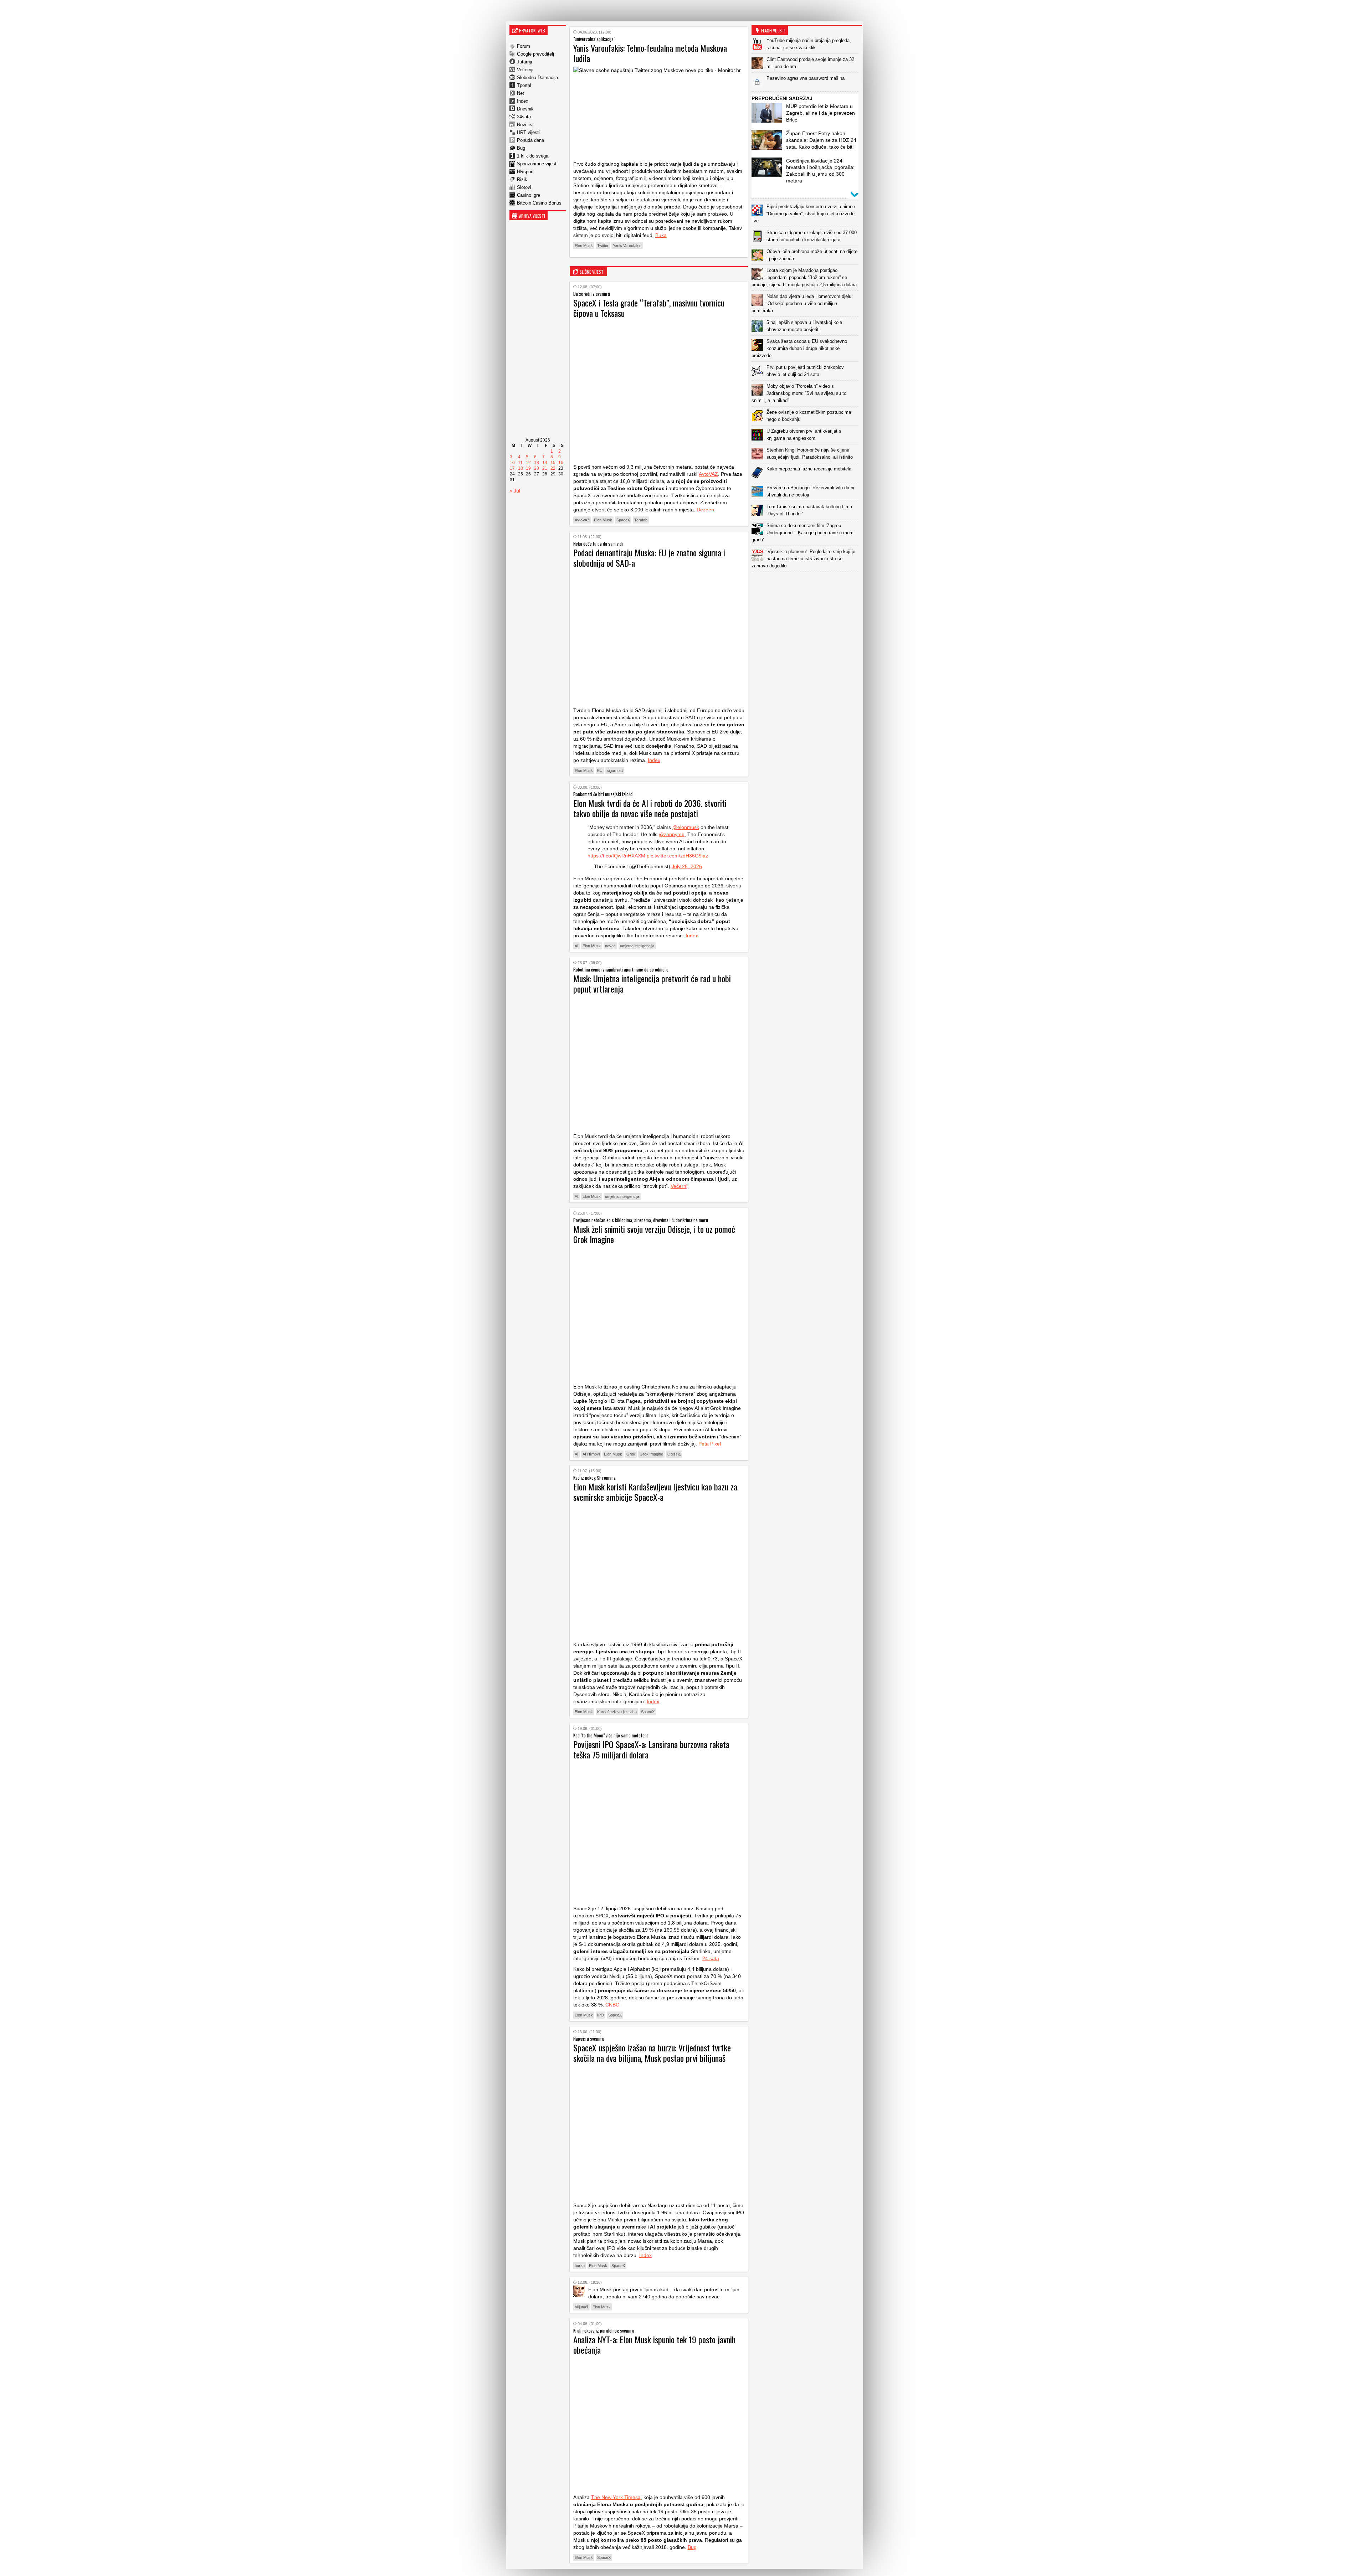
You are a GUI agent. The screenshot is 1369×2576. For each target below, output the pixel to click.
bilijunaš (581, 2307)
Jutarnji (524, 62)
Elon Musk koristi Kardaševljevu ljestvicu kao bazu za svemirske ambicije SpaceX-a (655, 1492)
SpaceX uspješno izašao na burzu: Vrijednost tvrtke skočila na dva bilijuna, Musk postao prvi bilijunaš (652, 2053)
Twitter (603, 246)
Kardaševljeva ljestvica (617, 1712)
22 (553, 468)
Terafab (641, 520)
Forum (524, 46)
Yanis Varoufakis (627, 246)
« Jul (515, 491)
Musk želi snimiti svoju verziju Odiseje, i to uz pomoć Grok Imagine (654, 1234)
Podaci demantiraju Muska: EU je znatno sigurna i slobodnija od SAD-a (649, 558)
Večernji (525, 70)
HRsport (525, 172)
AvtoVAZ (708, 474)
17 (512, 468)
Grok (631, 1454)
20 (537, 468)
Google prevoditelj (535, 54)
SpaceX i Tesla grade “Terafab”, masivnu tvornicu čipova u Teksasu (649, 308)
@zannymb (672, 834)
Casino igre (529, 195)
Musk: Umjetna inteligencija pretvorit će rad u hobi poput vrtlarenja (652, 983)
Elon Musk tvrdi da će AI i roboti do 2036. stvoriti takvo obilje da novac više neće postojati (650, 808)
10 (512, 463)
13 (537, 463)
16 (561, 463)
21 (545, 468)
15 (553, 463)
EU (600, 771)
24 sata (711, 1958)
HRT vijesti (528, 132)
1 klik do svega (533, 156)
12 (528, 463)
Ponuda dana (530, 140)
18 (521, 468)
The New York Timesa (616, 2497)
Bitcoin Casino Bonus (539, 203)
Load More (807, 583)
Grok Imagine (651, 1454)
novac (610, 946)
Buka (661, 235)
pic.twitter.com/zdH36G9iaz (677, 856)
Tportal (524, 85)
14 (545, 463)
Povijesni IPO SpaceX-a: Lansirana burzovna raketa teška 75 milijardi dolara (651, 1749)
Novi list (525, 125)
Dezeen (705, 510)
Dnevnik (525, 109)
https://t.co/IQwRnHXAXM (616, 856)
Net (521, 93)
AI (576, 946)
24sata (524, 117)
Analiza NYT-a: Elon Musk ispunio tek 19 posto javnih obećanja (654, 2345)
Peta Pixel (710, 1444)
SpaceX (623, 520)
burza (580, 2266)
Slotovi (524, 187)
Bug (521, 148)
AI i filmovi (591, 1454)
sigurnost (615, 771)
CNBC (612, 2005)
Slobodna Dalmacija (537, 78)
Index (523, 101)
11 (520, 463)
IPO (601, 2015)
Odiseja (674, 1454)
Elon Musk (584, 246)
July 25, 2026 (687, 866)
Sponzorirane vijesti (537, 164)
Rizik (522, 179)
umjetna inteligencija (637, 946)
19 (528, 468)
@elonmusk (686, 827)
